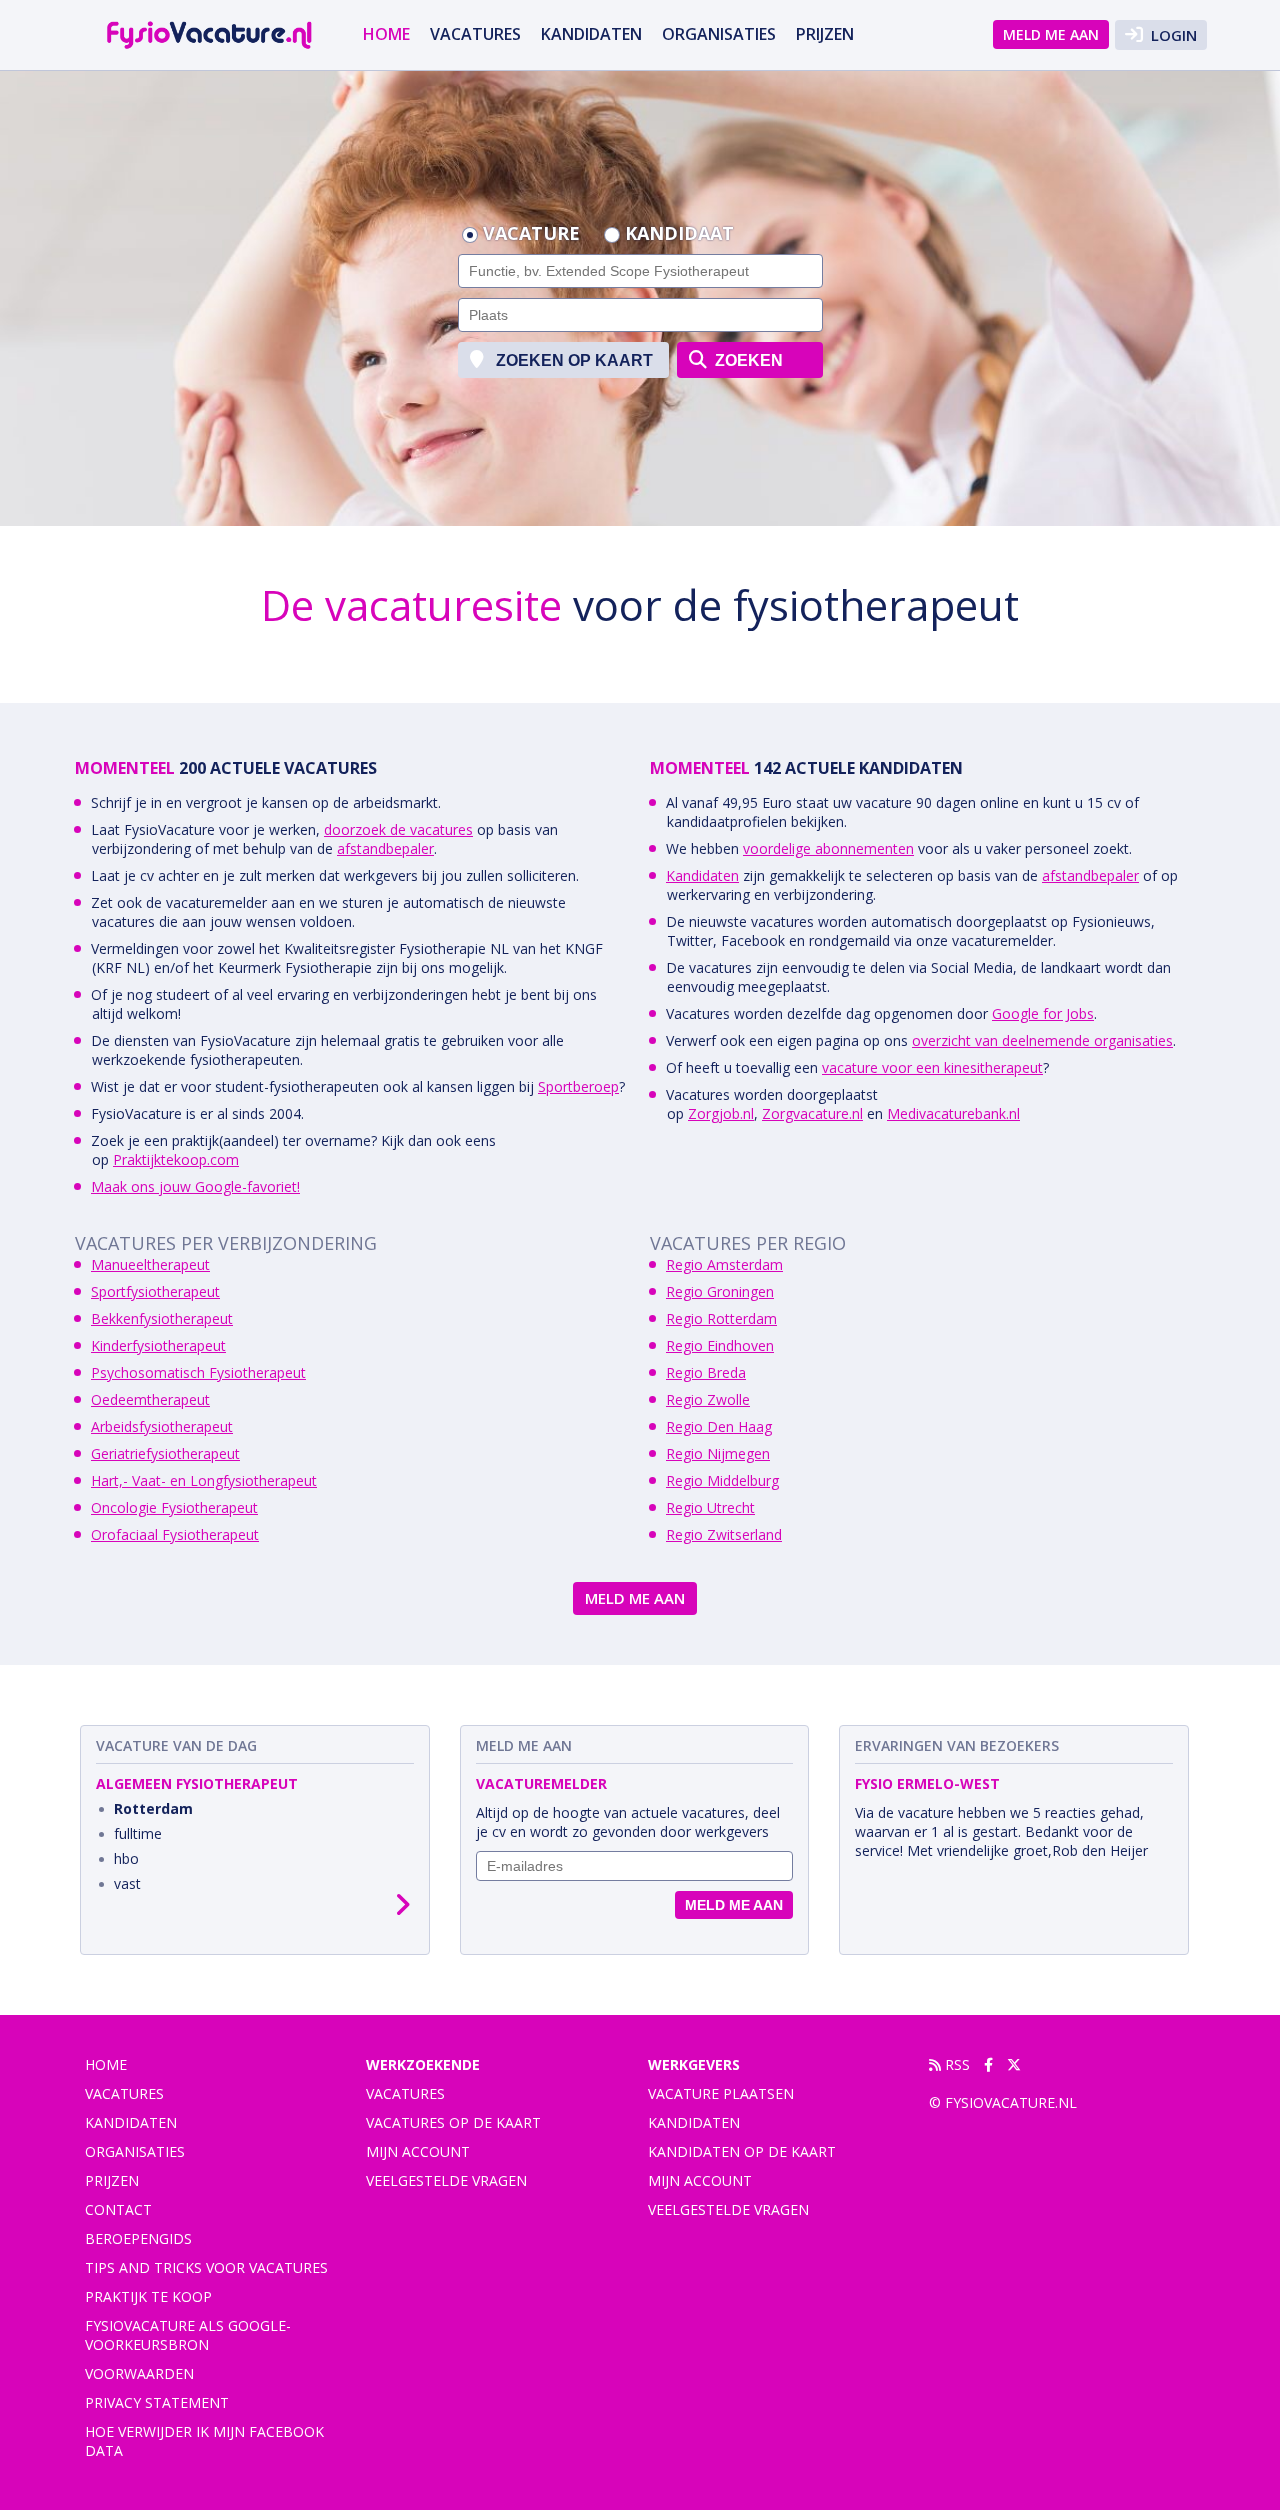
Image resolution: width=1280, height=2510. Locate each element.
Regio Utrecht (710, 1507)
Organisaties (719, 34)
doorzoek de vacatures (398, 829)
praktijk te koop (148, 2296)
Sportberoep (578, 1086)
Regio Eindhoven (720, 1345)
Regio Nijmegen (718, 1453)
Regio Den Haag (719, 1426)
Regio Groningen (720, 1291)
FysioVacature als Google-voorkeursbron (188, 2335)
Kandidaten (591, 34)
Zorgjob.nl (721, 1113)
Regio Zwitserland (724, 1534)
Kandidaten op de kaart (742, 2151)
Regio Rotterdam (721, 1318)
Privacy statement (157, 2402)
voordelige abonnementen (828, 848)
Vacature (531, 235)
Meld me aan (1051, 34)
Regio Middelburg (722, 1480)
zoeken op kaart (572, 360)
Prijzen (825, 34)
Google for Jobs (1043, 1013)
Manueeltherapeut (150, 1264)
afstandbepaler (385, 848)
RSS (955, 2064)
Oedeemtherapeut (150, 1399)
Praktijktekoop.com (176, 1159)
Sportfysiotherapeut (155, 1291)
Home (386, 34)
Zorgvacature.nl (812, 1113)
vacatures (475, 34)
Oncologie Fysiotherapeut (174, 1507)
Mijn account (418, 2151)
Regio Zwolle (708, 1399)
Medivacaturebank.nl (953, 1113)
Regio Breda (706, 1372)
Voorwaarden (139, 2373)
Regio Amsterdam (724, 1264)
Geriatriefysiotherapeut (165, 1453)
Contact (118, 2209)
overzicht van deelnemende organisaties (1042, 1040)
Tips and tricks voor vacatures (206, 2267)
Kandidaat (679, 235)
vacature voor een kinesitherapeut (932, 1067)
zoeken (747, 360)
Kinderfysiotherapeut (158, 1345)
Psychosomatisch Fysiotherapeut (198, 1372)
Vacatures (405, 2093)
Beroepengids (138, 2238)
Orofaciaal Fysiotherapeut (175, 1534)
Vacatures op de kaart (453, 2122)
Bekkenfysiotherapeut (162, 1318)
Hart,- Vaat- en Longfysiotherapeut (204, 1480)
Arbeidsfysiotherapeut (162, 1426)
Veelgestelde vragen (446, 2180)
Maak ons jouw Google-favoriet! (195, 1186)
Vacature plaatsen (721, 2093)
